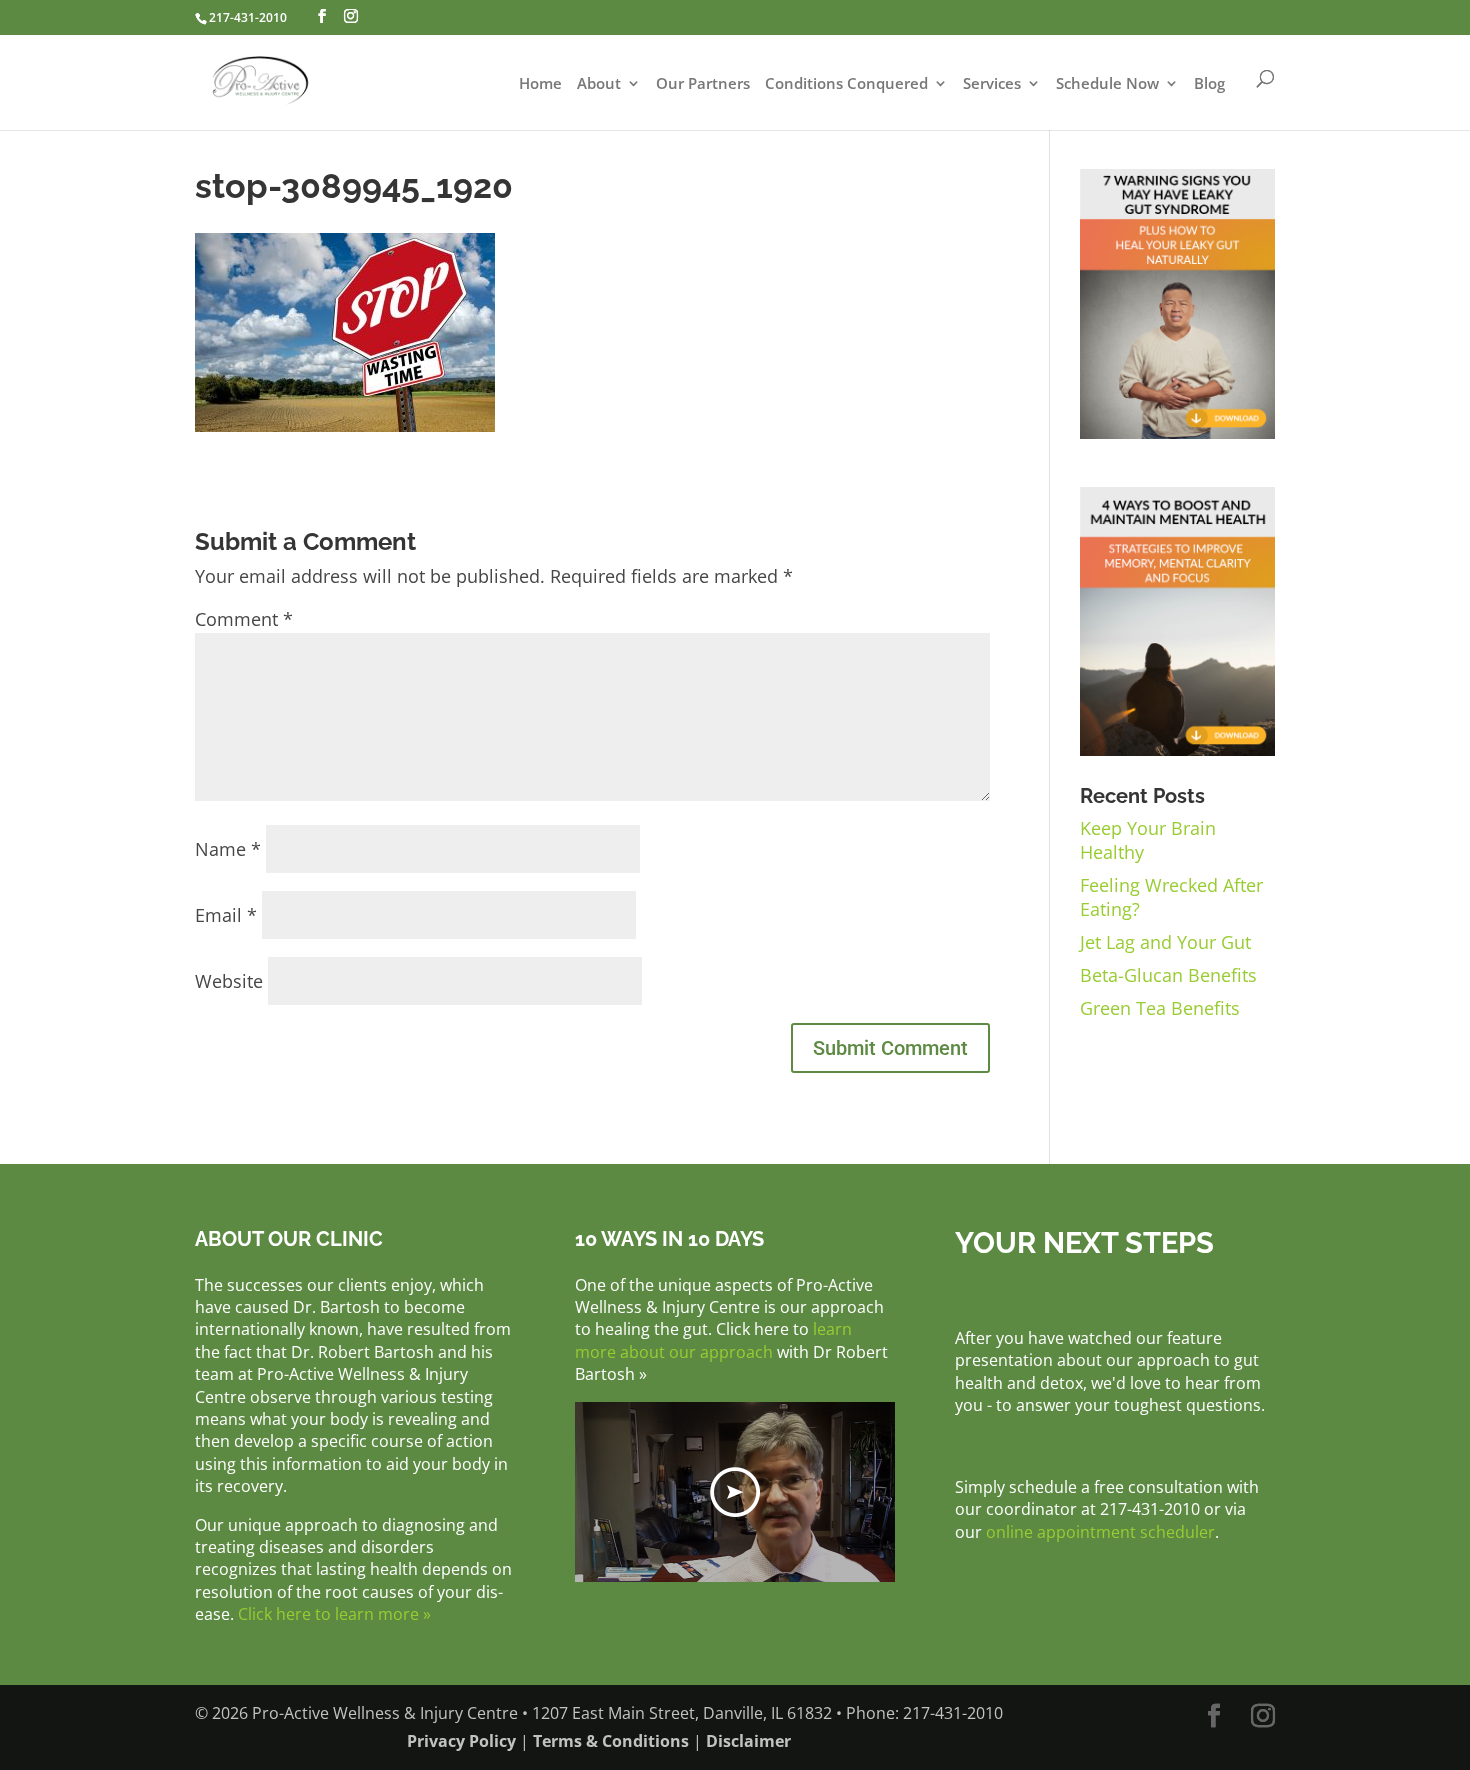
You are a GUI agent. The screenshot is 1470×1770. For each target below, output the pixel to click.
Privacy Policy (461, 1741)
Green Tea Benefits (1160, 1008)
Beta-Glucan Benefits (1168, 975)
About (599, 84)
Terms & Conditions (611, 1741)
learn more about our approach (713, 1340)
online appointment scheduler (1100, 1532)
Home (540, 84)
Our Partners (703, 84)
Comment (244, 619)
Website (229, 981)
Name (228, 849)
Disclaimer (748, 1741)
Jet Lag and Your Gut (1165, 942)
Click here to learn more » (334, 1614)
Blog (1209, 84)
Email (226, 915)
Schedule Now (1107, 84)
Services (992, 84)
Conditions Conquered (846, 84)
